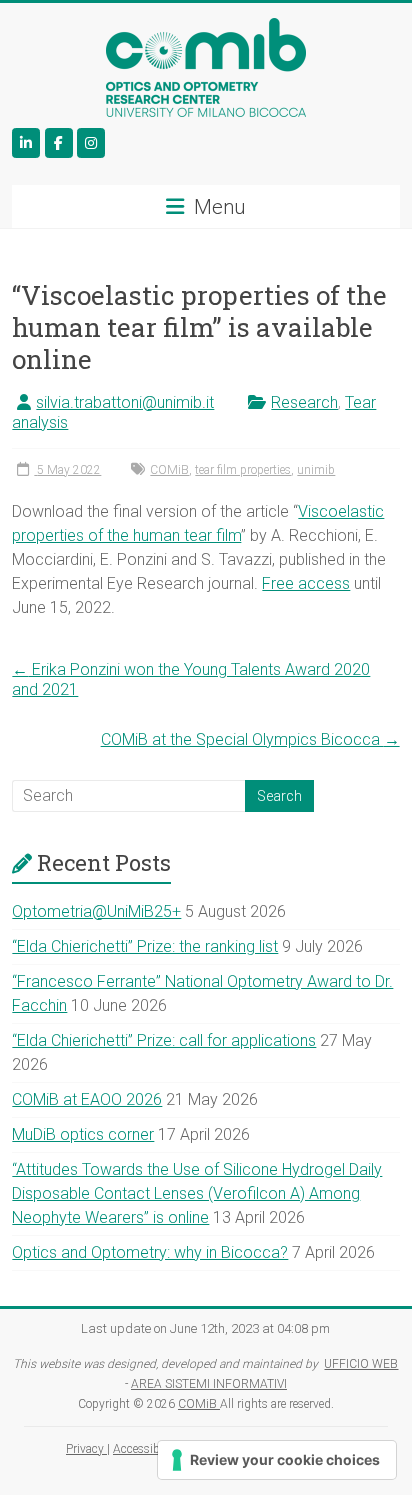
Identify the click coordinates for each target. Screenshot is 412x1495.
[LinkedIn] (26, 143)
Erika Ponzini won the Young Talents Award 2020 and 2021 (191, 679)
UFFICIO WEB (361, 1364)
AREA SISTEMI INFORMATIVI (209, 1384)
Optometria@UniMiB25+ (96, 911)
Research (304, 402)
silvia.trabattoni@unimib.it (125, 402)
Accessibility (147, 1449)
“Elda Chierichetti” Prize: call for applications (164, 1040)
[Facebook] (59, 143)
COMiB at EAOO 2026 (87, 1099)
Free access (306, 583)
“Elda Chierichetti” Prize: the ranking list (145, 946)
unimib (316, 470)
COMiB (169, 470)
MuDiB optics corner (83, 1134)
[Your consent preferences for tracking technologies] (277, 1460)
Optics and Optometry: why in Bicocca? (150, 1252)
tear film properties (243, 470)
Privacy (86, 1449)
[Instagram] (91, 143)
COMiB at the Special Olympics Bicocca (250, 739)
